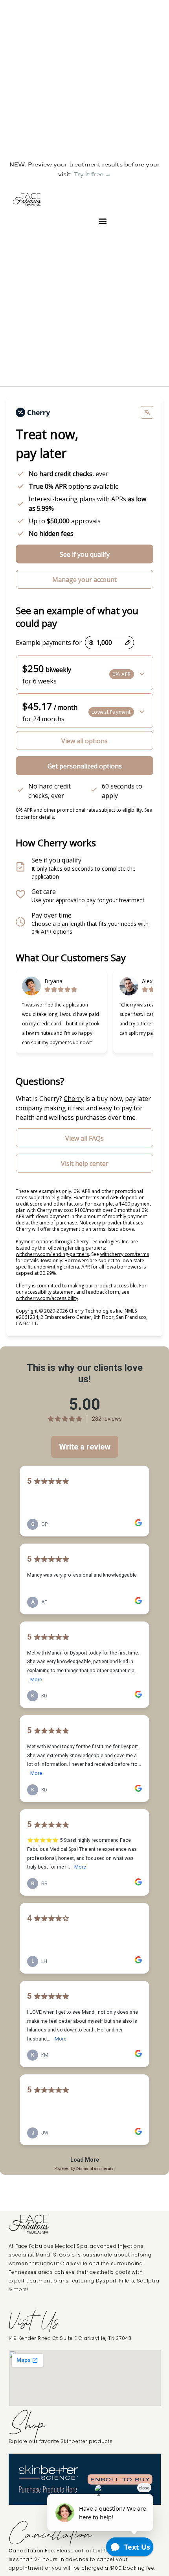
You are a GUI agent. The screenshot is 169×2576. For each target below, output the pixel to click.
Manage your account (84, 580)
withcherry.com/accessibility (47, 1298)
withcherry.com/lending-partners (52, 1254)
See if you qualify (85, 554)
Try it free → (92, 174)
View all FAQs (84, 1138)
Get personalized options (85, 766)
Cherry (74, 1099)
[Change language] (147, 412)
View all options (84, 741)
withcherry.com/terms (125, 1254)
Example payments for (49, 643)
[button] (102, 221)
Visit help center (85, 1163)
